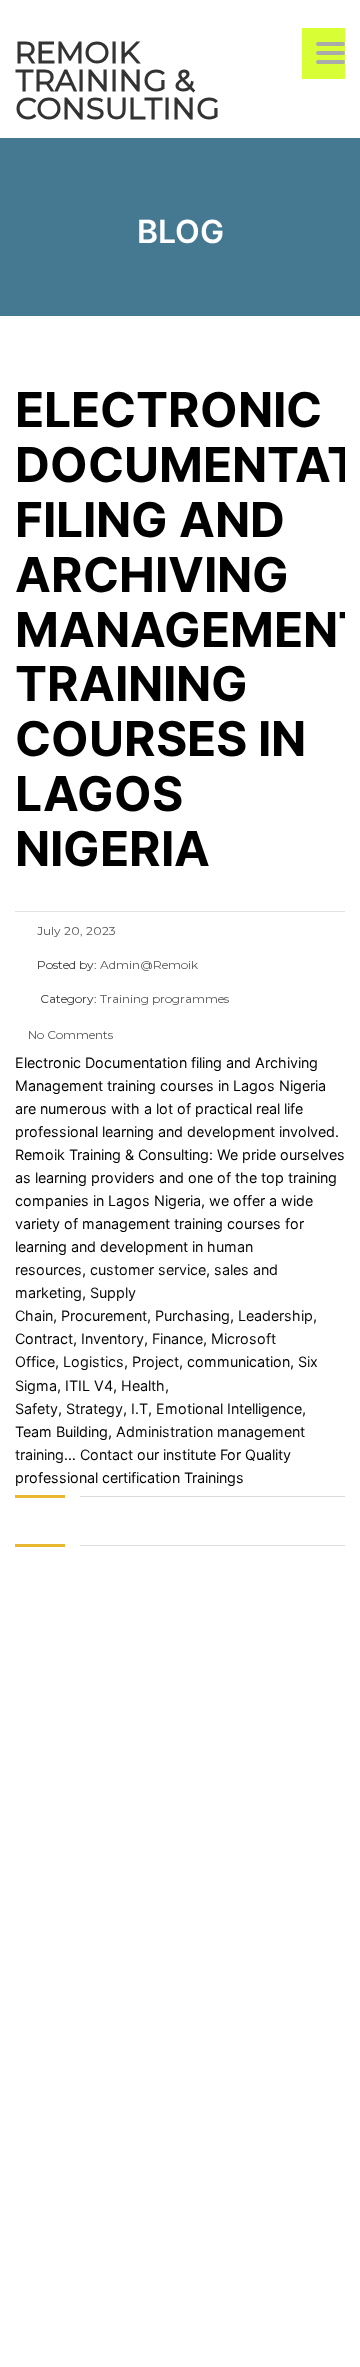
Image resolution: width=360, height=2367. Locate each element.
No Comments (69, 1034)
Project (155, 1361)
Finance (177, 1338)
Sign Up (117, 2332)
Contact (106, 1454)
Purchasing (192, 1315)
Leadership (275, 1315)
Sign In (168, 2332)
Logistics (93, 1361)
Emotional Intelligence (229, 1408)
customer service (148, 1269)
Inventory (110, 1338)
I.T (137, 1408)
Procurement (102, 1315)
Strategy (94, 1408)
